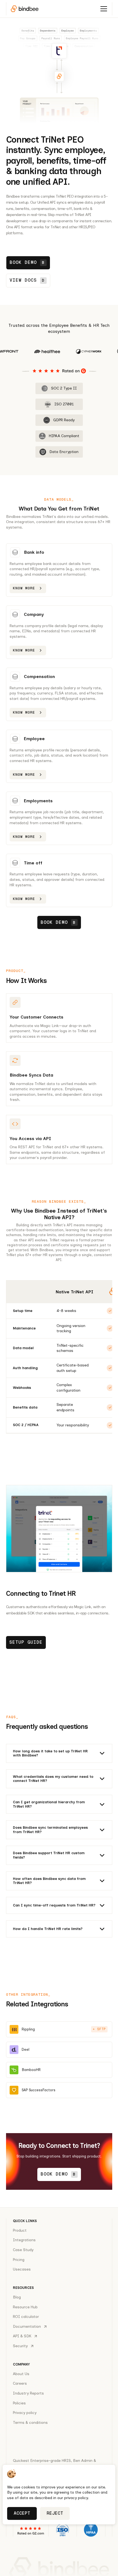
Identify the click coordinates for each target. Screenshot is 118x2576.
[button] (104, 9)
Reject (55, 2513)
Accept (22, 2513)
